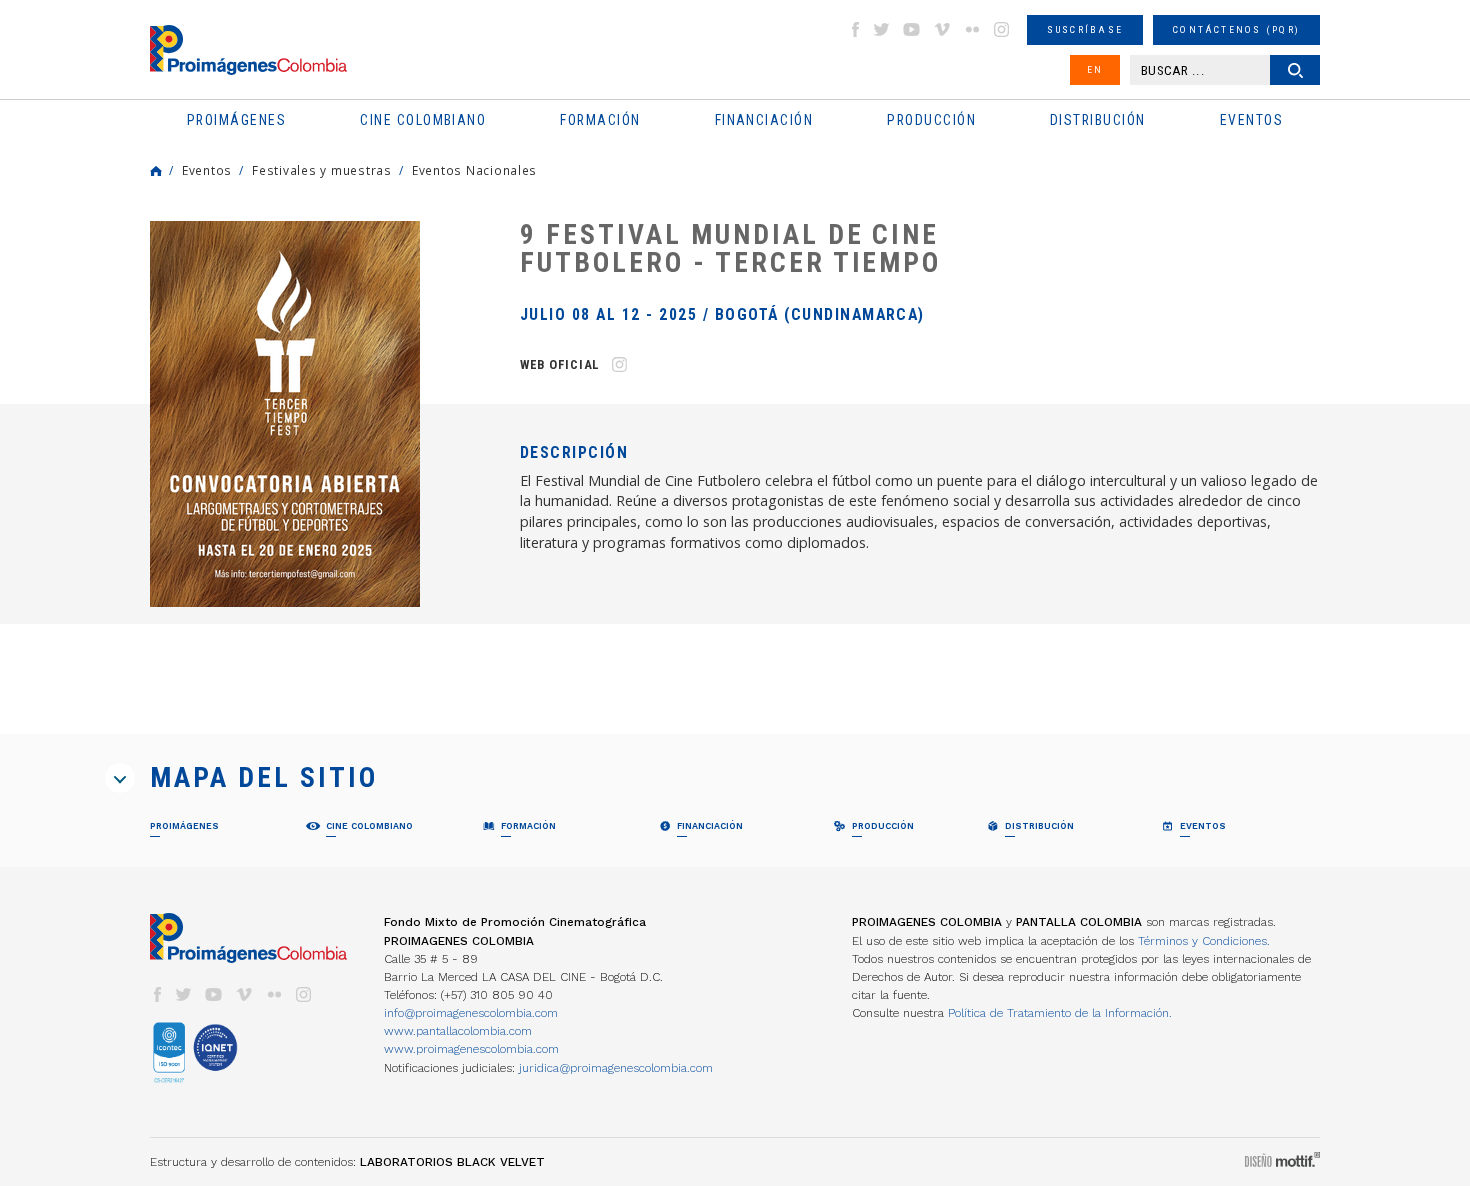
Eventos (207, 170)
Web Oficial (560, 364)
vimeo (942, 29)
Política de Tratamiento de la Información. (1060, 1013)
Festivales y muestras (322, 170)
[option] (285, 414)
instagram (1002, 29)
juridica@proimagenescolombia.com (616, 1068)
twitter (882, 29)
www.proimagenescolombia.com (471, 1049)
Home (156, 171)
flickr (972, 29)
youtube (912, 29)
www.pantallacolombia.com (458, 1031)
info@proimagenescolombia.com (471, 1013)
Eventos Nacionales (474, 170)
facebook (855, 29)
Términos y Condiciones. (1204, 941)
